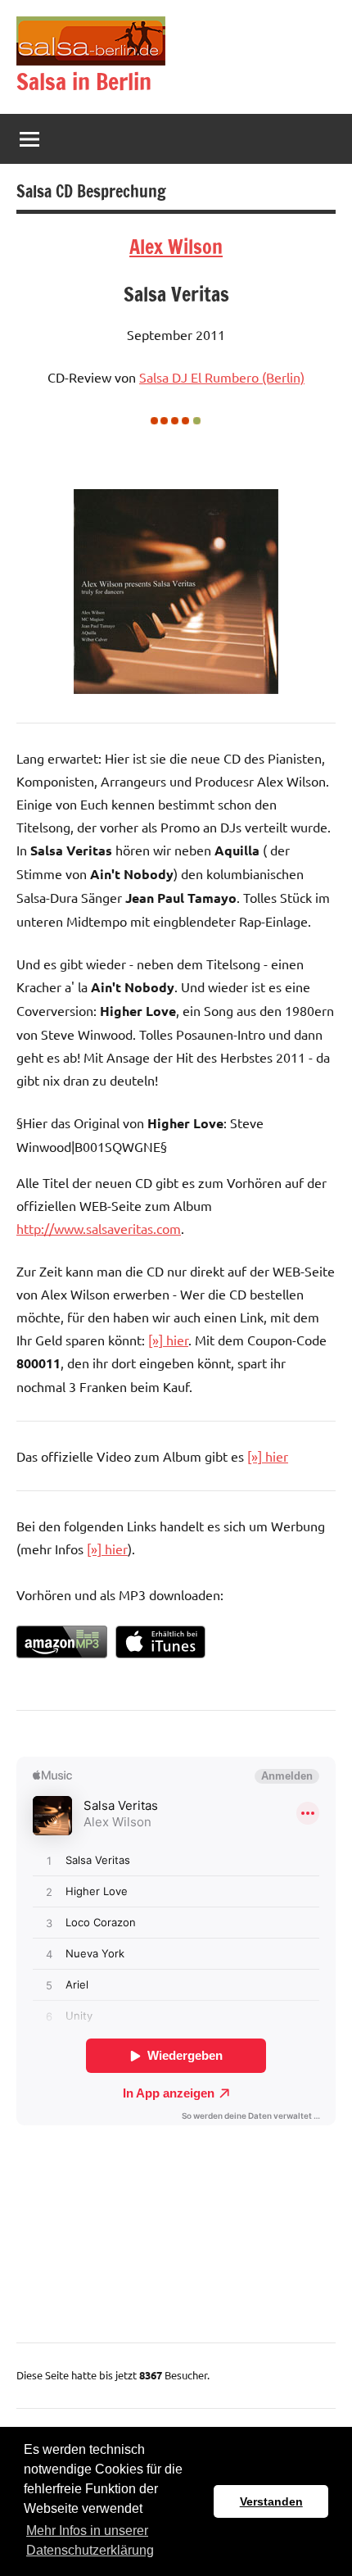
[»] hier (168, 1340)
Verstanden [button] (271, 2501)
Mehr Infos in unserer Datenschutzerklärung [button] (90, 2540)
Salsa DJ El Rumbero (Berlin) (222, 377)
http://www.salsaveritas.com (99, 1228)
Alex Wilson (176, 247)
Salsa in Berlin (84, 82)
